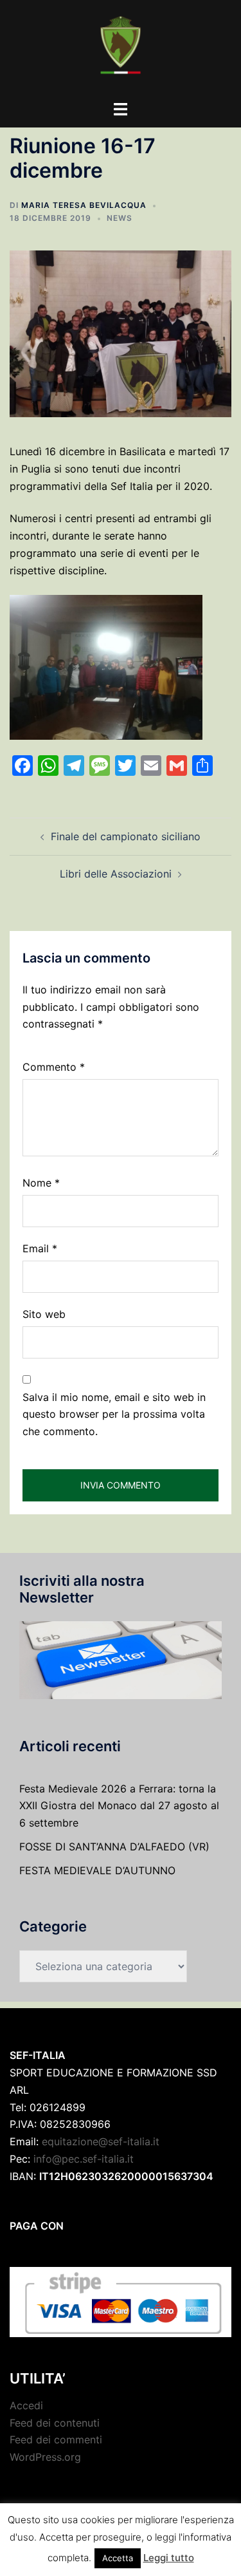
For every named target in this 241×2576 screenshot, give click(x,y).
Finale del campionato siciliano (126, 836)
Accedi (26, 2405)
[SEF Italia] (121, 49)
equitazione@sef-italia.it (101, 2141)
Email (40, 1248)
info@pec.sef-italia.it (84, 2159)
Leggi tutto (169, 2558)
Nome (41, 1183)
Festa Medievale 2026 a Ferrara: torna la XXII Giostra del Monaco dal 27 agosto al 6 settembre (119, 1806)
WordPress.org (45, 2457)
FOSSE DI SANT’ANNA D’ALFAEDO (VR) (114, 1847)
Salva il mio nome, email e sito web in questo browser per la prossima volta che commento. (114, 1415)
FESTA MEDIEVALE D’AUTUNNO (97, 1870)
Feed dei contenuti (55, 2423)
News (120, 218)
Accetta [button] (118, 2558)
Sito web (44, 1314)
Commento (54, 1067)
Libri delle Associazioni (116, 874)
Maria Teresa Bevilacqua (84, 205)
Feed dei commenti (56, 2440)
